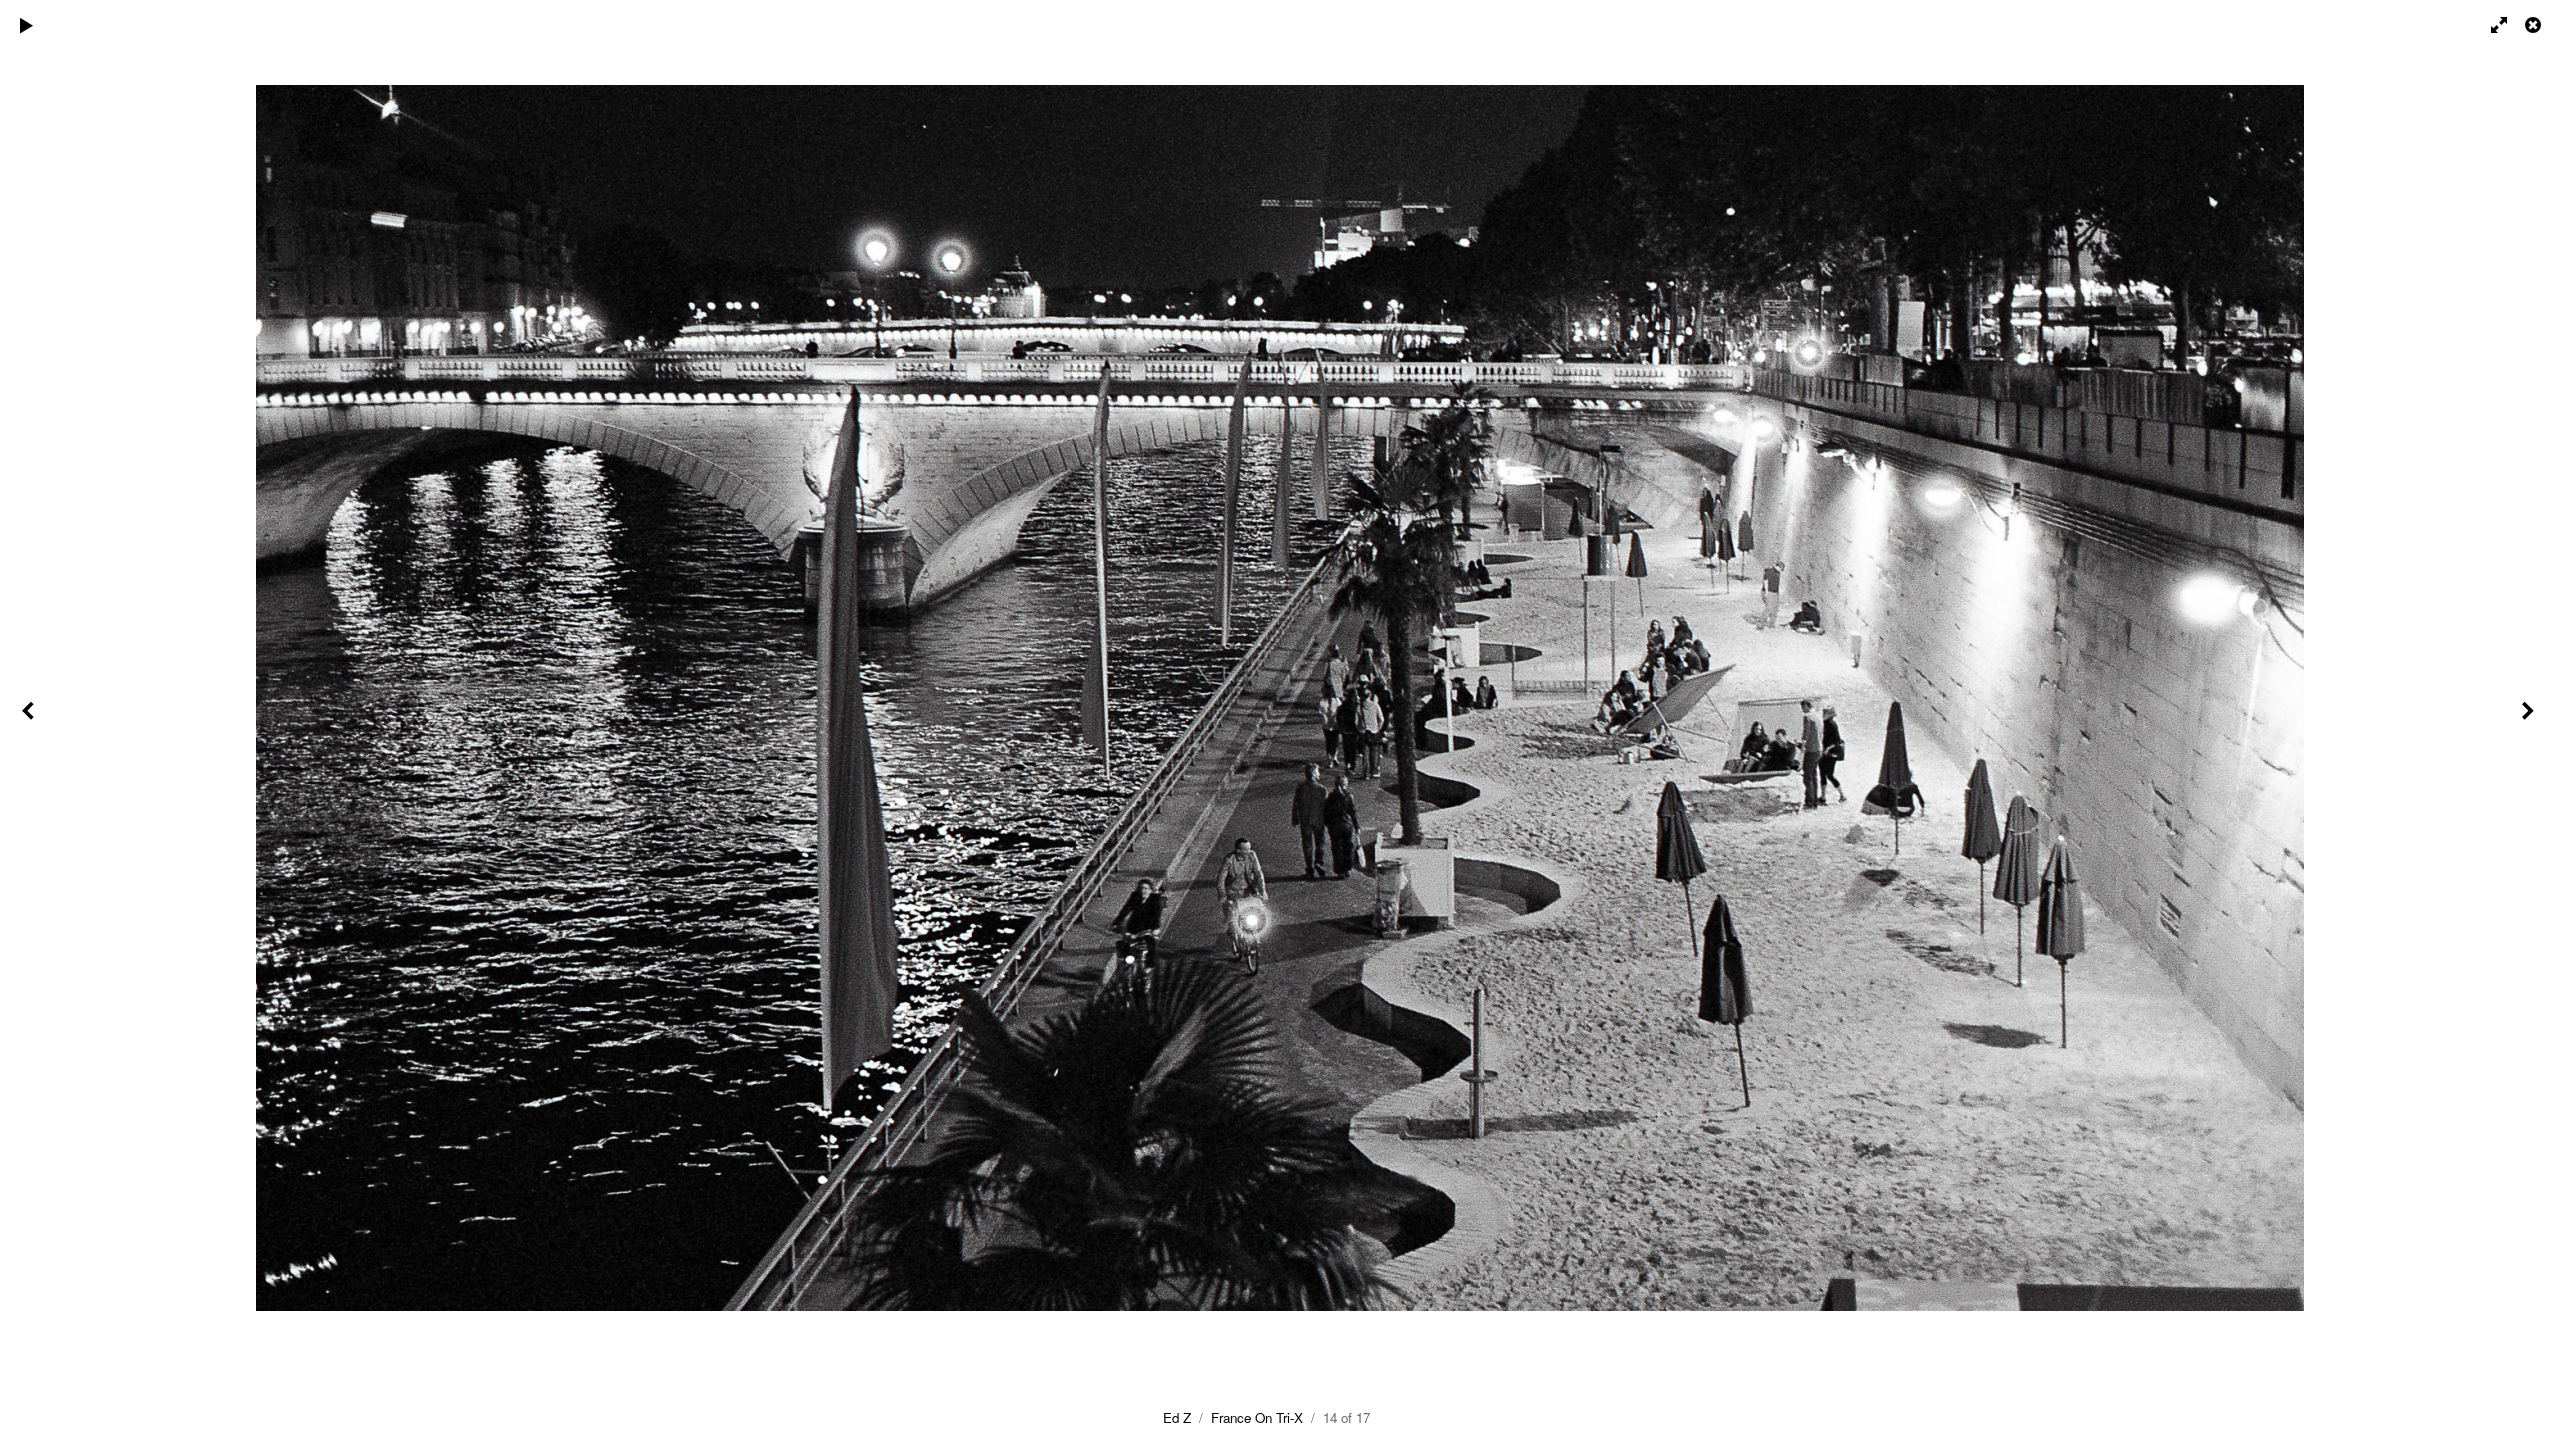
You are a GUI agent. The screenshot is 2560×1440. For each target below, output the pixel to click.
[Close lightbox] (2535, 25)
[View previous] (30, 720)
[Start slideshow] (27, 25)
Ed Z (1177, 1417)
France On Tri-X (1257, 1417)
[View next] (2530, 720)
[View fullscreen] (2490, 25)
